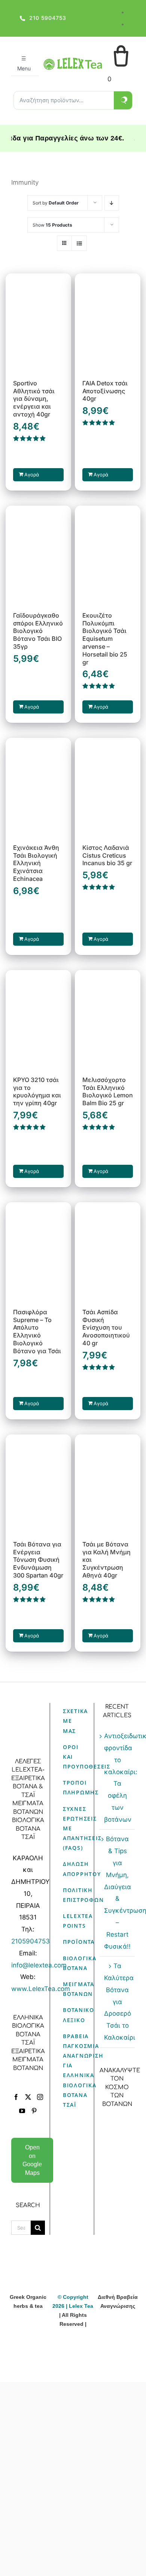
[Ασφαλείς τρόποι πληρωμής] (73, 2342)
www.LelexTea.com (41, 1989)
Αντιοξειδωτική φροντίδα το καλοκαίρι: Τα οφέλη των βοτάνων (118, 1778)
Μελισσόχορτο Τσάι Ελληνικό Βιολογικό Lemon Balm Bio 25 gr (108, 1091)
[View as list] (79, 243)
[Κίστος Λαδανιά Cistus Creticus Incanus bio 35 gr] (108, 787)
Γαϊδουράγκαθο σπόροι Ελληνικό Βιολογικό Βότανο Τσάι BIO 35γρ (38, 631)
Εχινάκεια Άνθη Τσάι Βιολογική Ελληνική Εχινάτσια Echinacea (36, 863)
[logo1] (73, 61)
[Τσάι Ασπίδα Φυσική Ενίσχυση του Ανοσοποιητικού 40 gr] (108, 1251)
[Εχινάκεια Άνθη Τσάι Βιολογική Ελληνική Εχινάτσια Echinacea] (38, 787)
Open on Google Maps (32, 2160)
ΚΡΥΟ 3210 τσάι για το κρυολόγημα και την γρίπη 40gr (37, 1091)
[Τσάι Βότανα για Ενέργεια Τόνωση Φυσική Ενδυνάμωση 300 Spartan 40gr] (38, 1484)
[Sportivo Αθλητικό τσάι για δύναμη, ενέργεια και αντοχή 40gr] (38, 323)
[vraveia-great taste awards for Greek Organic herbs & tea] (118, 2324)
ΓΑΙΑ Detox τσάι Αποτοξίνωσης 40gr (105, 391)
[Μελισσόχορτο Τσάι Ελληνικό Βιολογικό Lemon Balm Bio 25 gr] (108, 1019)
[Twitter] (28, 2097)
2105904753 (31, 1941)
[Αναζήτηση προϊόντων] (123, 100)
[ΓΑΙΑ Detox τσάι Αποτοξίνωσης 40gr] (108, 323)
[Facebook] (16, 2097)
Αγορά (32, 475)
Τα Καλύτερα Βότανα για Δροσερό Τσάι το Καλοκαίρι (118, 2002)
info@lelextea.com (39, 1965)
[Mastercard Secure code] (73, 2369)
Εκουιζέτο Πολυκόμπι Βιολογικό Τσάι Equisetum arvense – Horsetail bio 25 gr (105, 639)
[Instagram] (40, 2097)
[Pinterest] (34, 2111)
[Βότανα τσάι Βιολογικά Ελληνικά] (28, 2324)
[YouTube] (22, 2111)
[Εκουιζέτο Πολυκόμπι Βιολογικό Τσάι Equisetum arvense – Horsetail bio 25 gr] (108, 555)
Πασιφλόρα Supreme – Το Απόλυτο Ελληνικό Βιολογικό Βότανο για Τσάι (37, 1331)
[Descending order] (112, 203)
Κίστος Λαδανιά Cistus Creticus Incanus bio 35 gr (107, 855)
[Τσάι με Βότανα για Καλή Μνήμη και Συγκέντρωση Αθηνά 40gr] (108, 1484)
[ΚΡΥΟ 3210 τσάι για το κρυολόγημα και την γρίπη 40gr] (38, 1019)
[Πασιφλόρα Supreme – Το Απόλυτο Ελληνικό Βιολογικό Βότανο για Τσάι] (38, 1251)
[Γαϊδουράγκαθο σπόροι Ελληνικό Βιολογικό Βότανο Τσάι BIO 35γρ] (38, 555)
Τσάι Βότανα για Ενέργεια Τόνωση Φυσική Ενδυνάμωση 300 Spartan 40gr (38, 1560)
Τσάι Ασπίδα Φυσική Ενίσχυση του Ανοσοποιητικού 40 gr (106, 1328)
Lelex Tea (81, 2306)
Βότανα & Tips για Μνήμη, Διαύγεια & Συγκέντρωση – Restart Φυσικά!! (118, 1892)
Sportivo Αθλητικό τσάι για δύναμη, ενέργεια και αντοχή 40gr (34, 399)
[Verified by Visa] (73, 2356)
